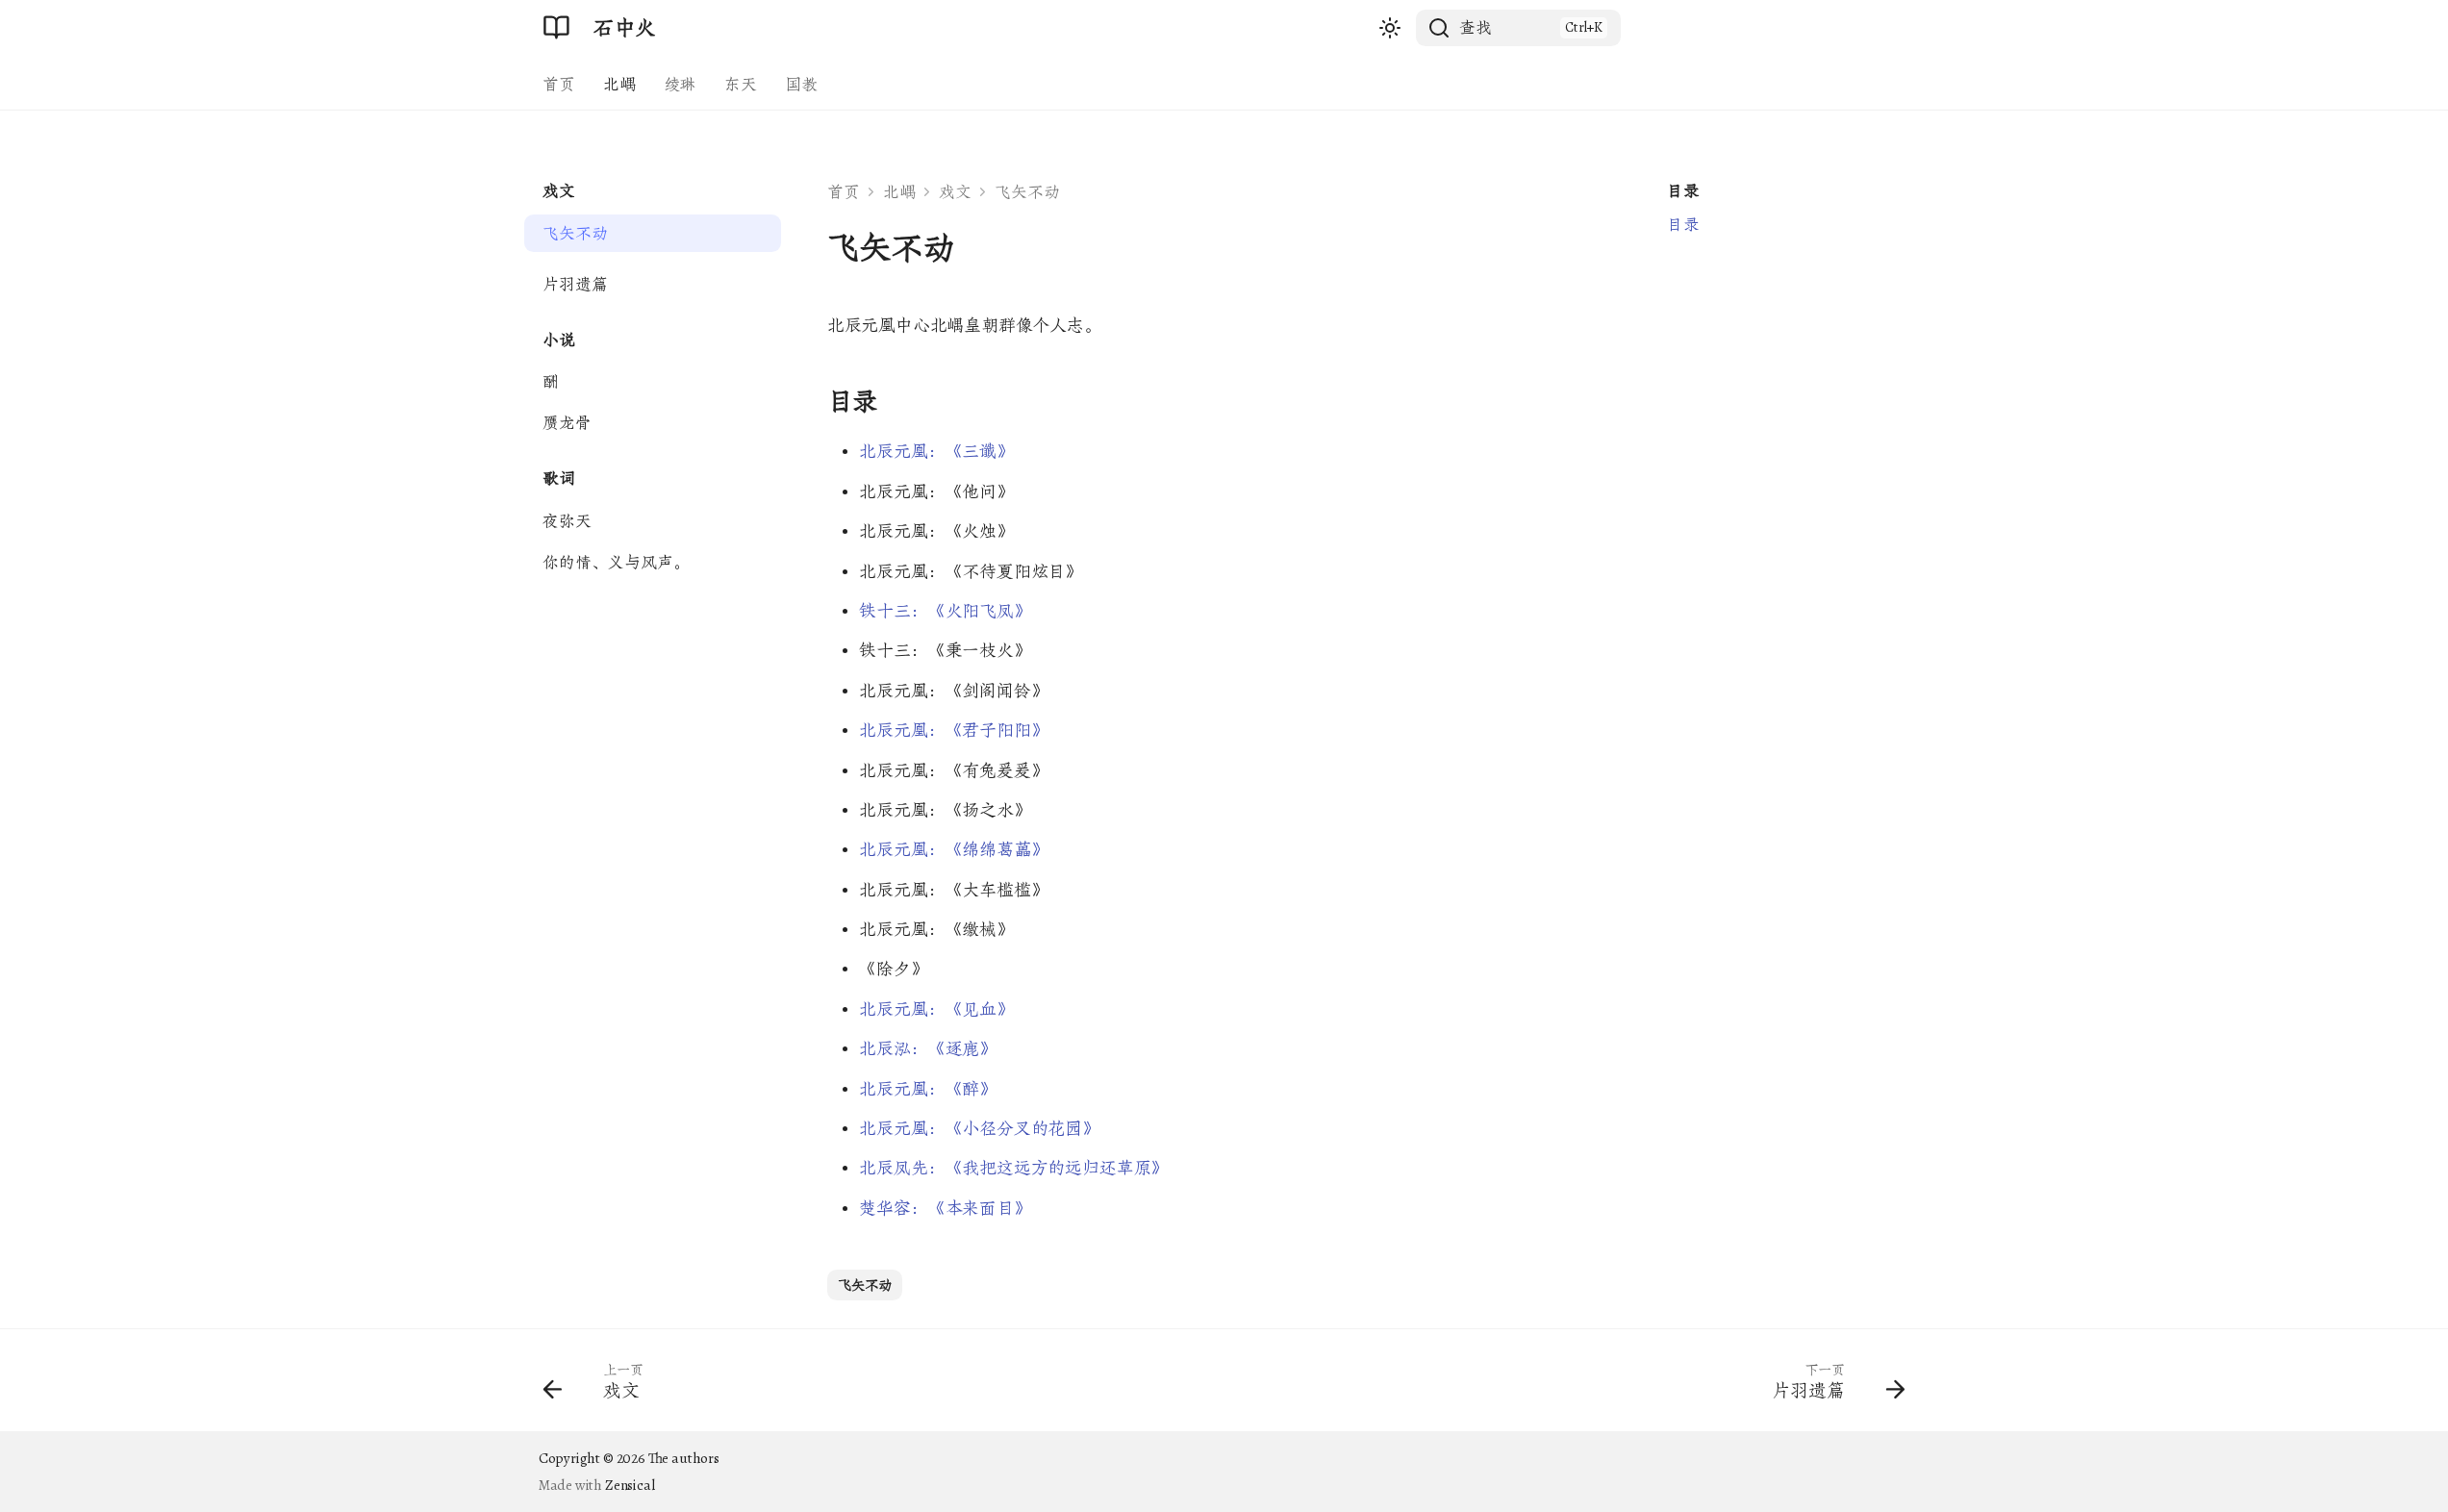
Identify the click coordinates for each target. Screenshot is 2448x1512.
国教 (801, 84)
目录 (1683, 191)
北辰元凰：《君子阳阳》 (953, 730)
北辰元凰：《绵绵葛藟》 (953, 849)
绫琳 (680, 84)
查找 (1476, 27)
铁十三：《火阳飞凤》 (945, 611)
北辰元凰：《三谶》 (936, 451)
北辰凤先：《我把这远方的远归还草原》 (1013, 1168)
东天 (741, 84)
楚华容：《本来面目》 (945, 1208)
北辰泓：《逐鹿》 (928, 1048)
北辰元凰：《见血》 (936, 1009)
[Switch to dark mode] (1390, 27)
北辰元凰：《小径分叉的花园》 (979, 1128)
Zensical (630, 1485)
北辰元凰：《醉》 (928, 1089)
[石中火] (557, 28)
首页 (559, 84)
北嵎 (619, 84)
